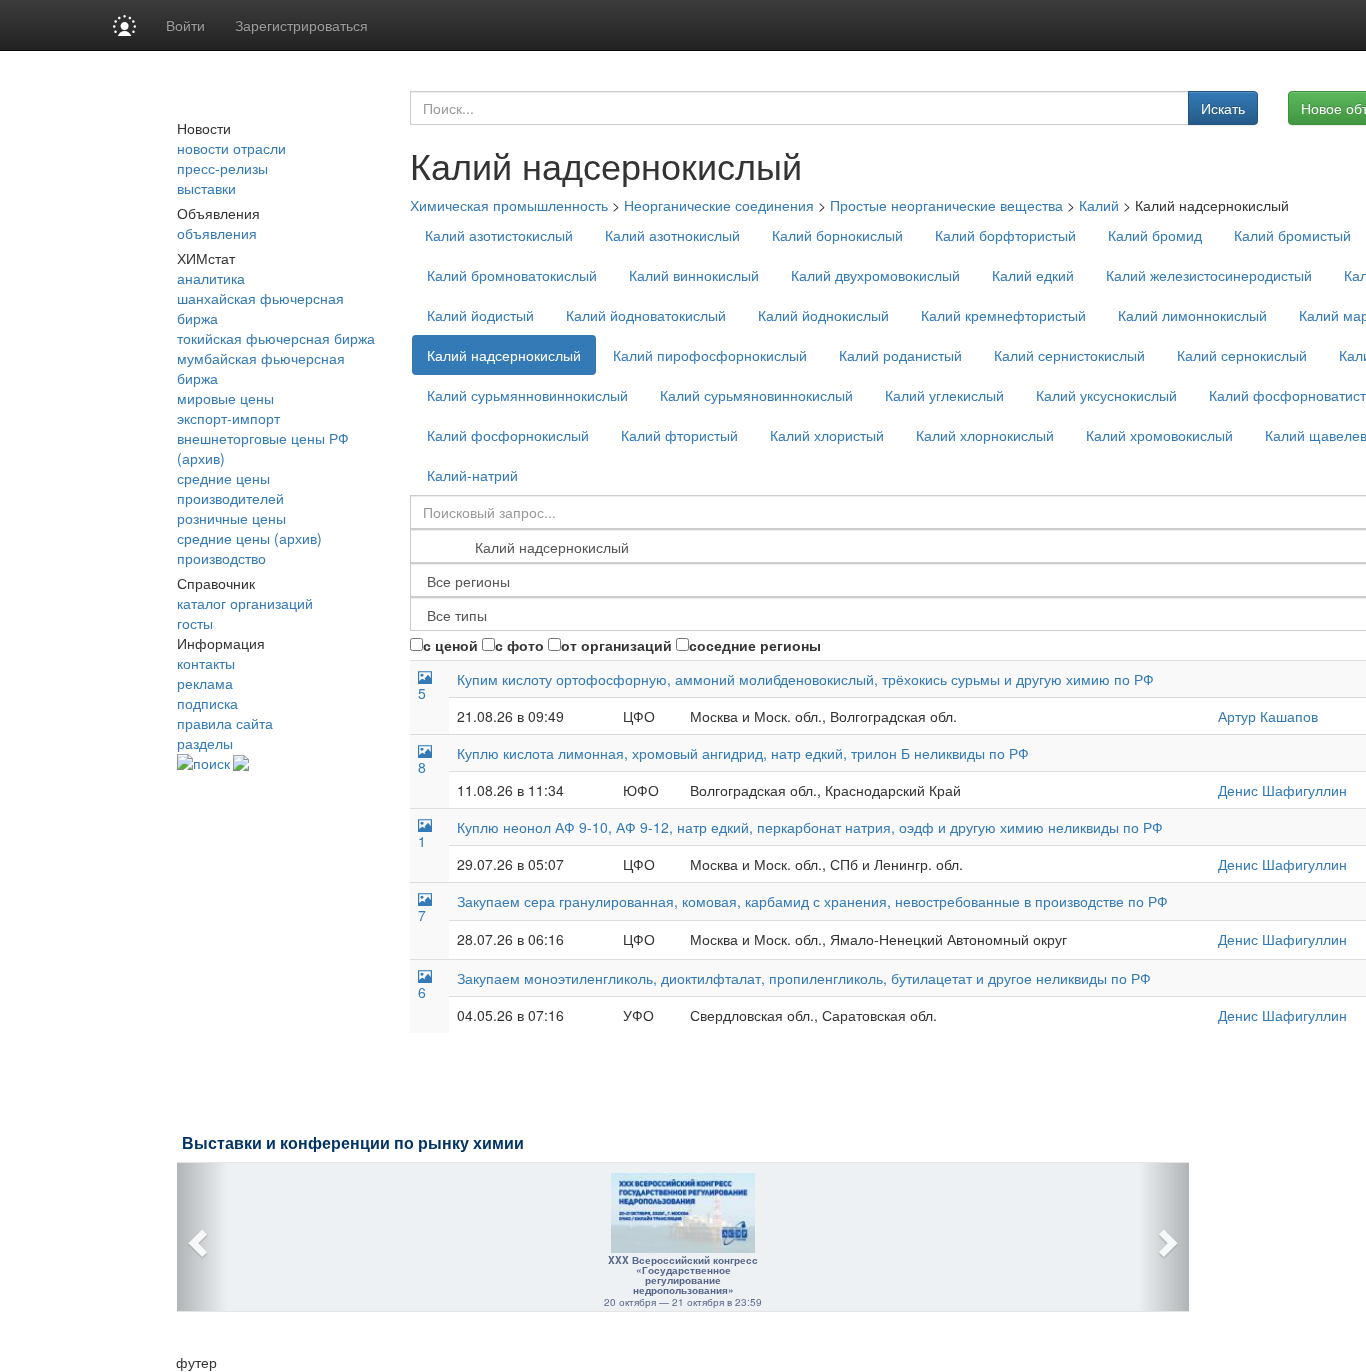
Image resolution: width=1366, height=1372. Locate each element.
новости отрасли (231, 148)
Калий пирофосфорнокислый (710, 355)
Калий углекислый (944, 395)
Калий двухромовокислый (875, 275)
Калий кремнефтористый (1003, 315)
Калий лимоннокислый (1192, 315)
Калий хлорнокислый (985, 435)
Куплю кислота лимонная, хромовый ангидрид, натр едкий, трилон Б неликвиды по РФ (743, 753)
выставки (206, 188)
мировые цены (225, 398)
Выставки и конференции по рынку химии (353, 1143)
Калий (1099, 205)
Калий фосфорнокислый (508, 435)
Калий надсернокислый (504, 355)
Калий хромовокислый (1159, 435)
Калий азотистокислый (499, 235)
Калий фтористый (679, 435)
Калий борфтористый (1005, 235)
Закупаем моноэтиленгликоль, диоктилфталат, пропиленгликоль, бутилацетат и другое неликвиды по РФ (804, 978)
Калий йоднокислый (823, 315)
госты (195, 623)
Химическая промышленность (509, 205)
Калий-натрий (472, 475)
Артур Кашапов (1268, 716)
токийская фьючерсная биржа (276, 338)
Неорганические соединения (719, 205)
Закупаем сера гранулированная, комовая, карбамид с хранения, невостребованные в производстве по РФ (812, 901)
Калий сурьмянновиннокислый (527, 395)
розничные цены (231, 518)
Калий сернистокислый (1069, 355)
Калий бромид (1155, 235)
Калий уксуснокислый (1106, 395)
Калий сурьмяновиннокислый (756, 395)
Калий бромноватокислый (512, 275)
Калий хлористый (827, 435)
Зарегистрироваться (301, 25)
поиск (211, 763)
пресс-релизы (222, 168)
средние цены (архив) (249, 538)
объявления (217, 233)
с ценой (450, 645)
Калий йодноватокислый (646, 315)
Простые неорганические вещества (946, 205)
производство (221, 558)
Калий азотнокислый (672, 235)
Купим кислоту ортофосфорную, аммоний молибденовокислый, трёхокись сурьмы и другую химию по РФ (805, 679)
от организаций (616, 645)
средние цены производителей (230, 488)
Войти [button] (185, 25)
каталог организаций (245, 603)
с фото (519, 645)
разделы (205, 743)
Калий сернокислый (1242, 355)
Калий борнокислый (837, 235)
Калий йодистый (480, 315)
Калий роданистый (900, 355)
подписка (207, 703)
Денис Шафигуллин (1282, 790)
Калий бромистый (1292, 235)
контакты (206, 663)
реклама (205, 683)
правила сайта (225, 723)
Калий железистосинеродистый (1209, 275)
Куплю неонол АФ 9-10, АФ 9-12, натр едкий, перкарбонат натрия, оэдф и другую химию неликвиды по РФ (810, 827)
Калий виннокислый (694, 275)
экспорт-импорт (228, 418)
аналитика (211, 278)
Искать (1223, 108)
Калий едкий (1033, 275)
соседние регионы (755, 645)
